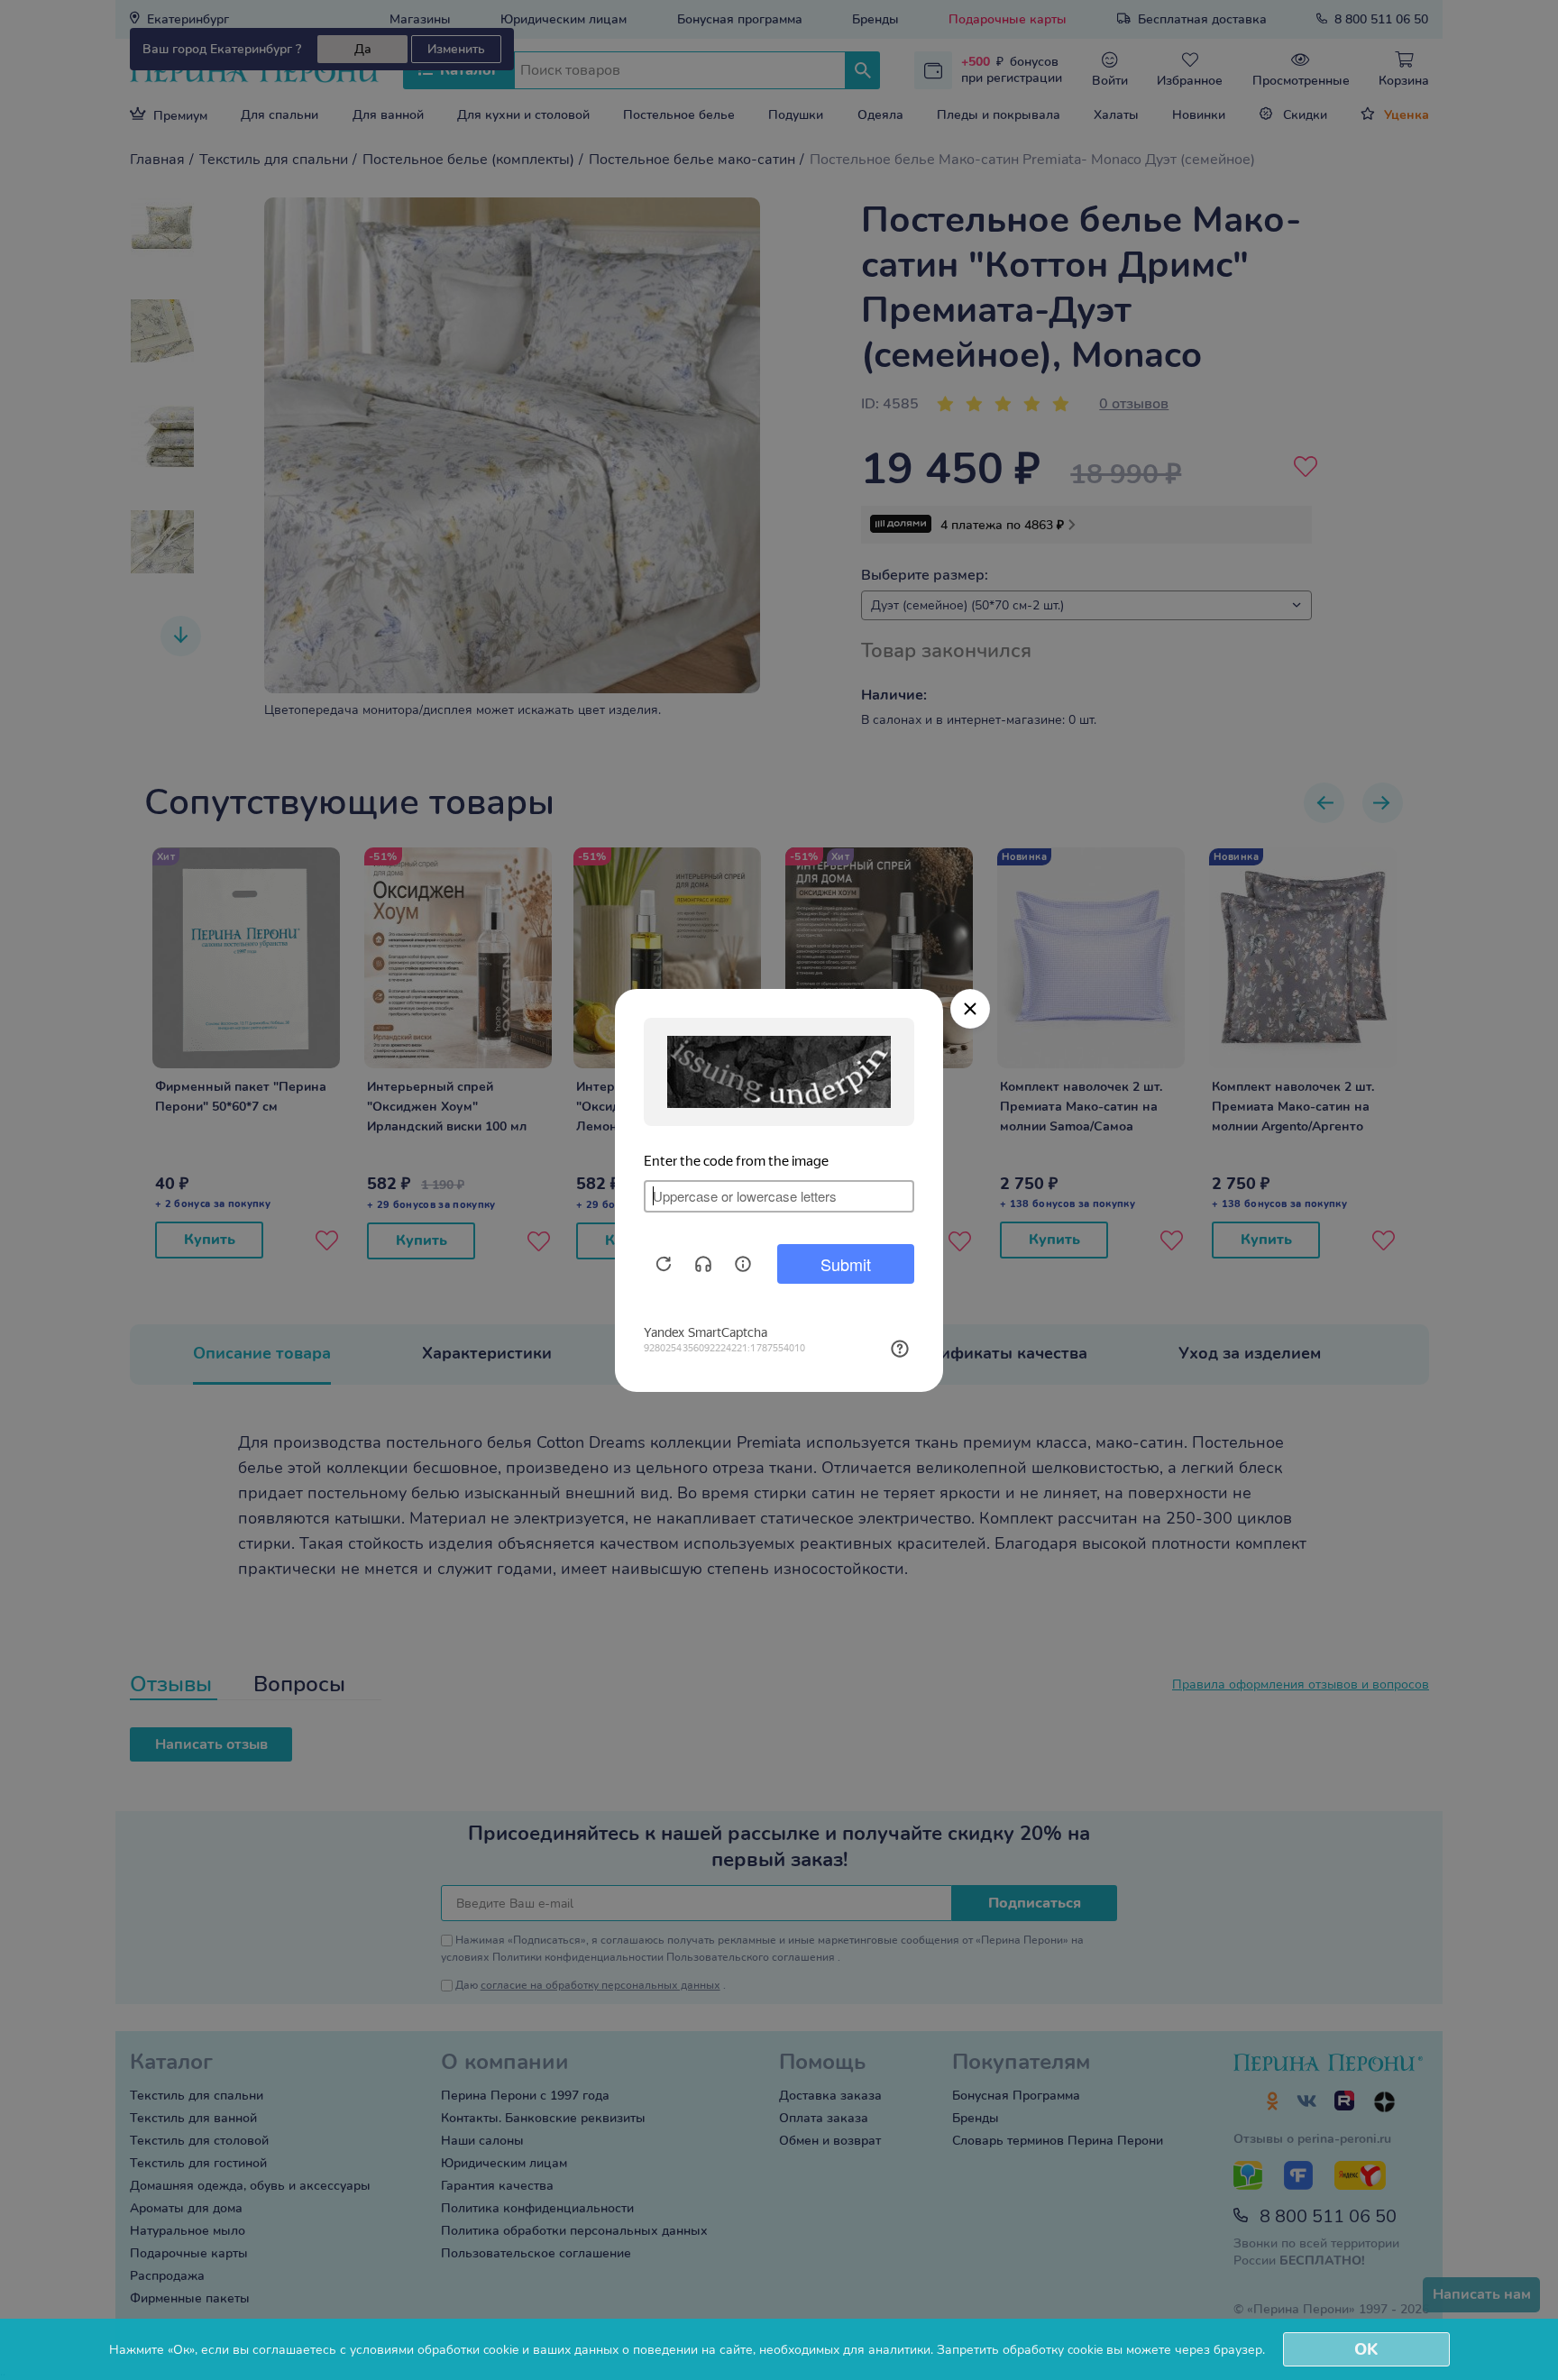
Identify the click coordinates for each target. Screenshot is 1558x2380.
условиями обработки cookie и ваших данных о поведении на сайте (551, 2350)
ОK (1366, 2349)
